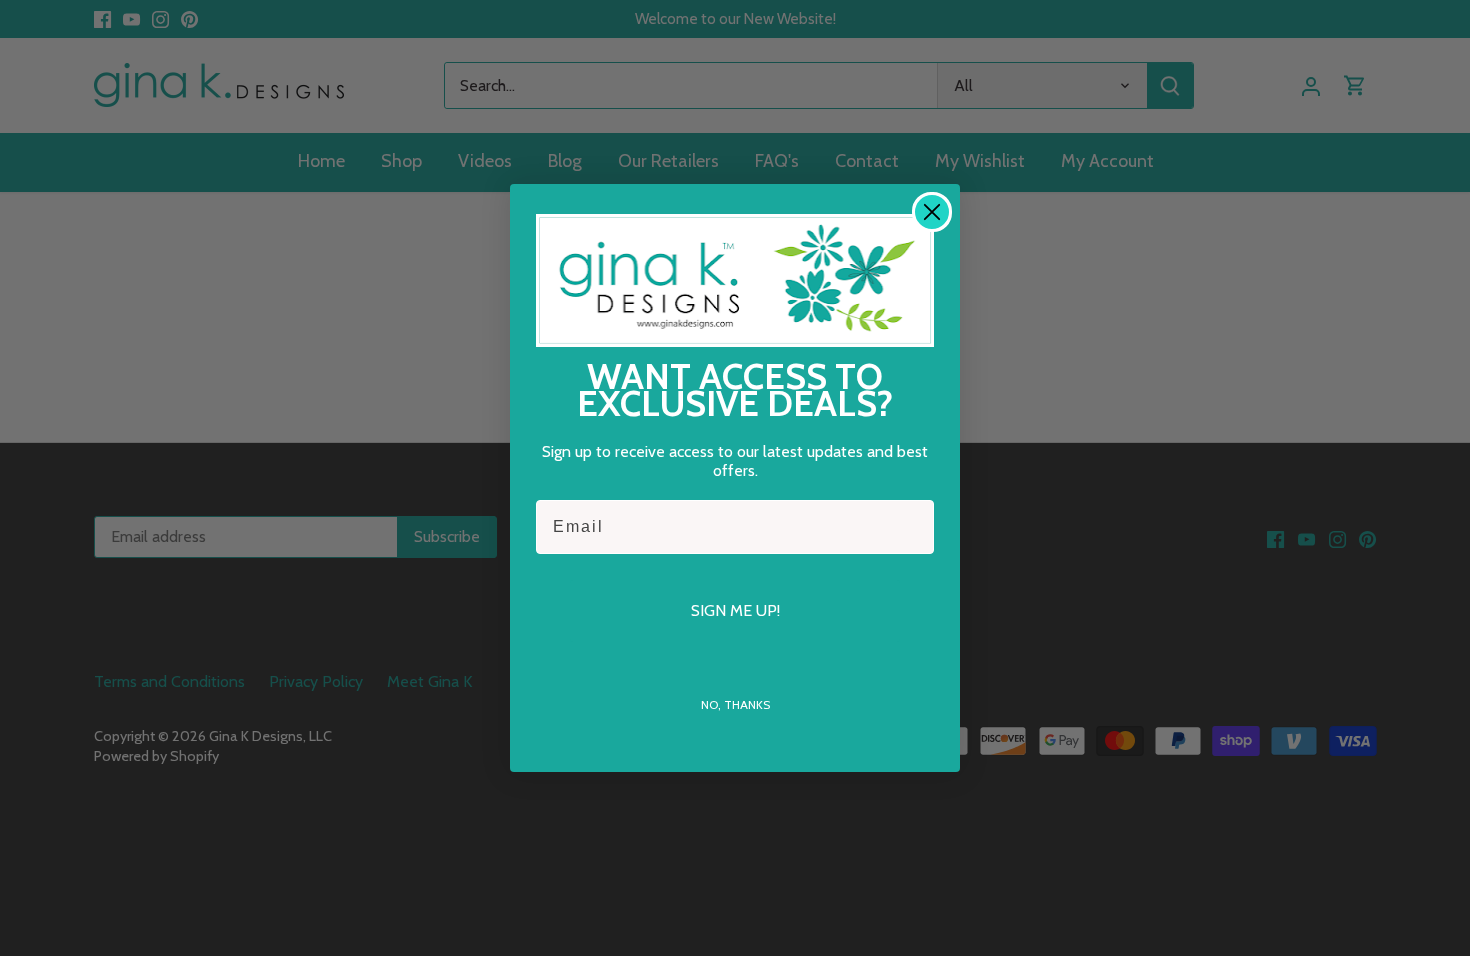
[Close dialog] (932, 212)
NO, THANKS (735, 704)
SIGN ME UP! (735, 610)
